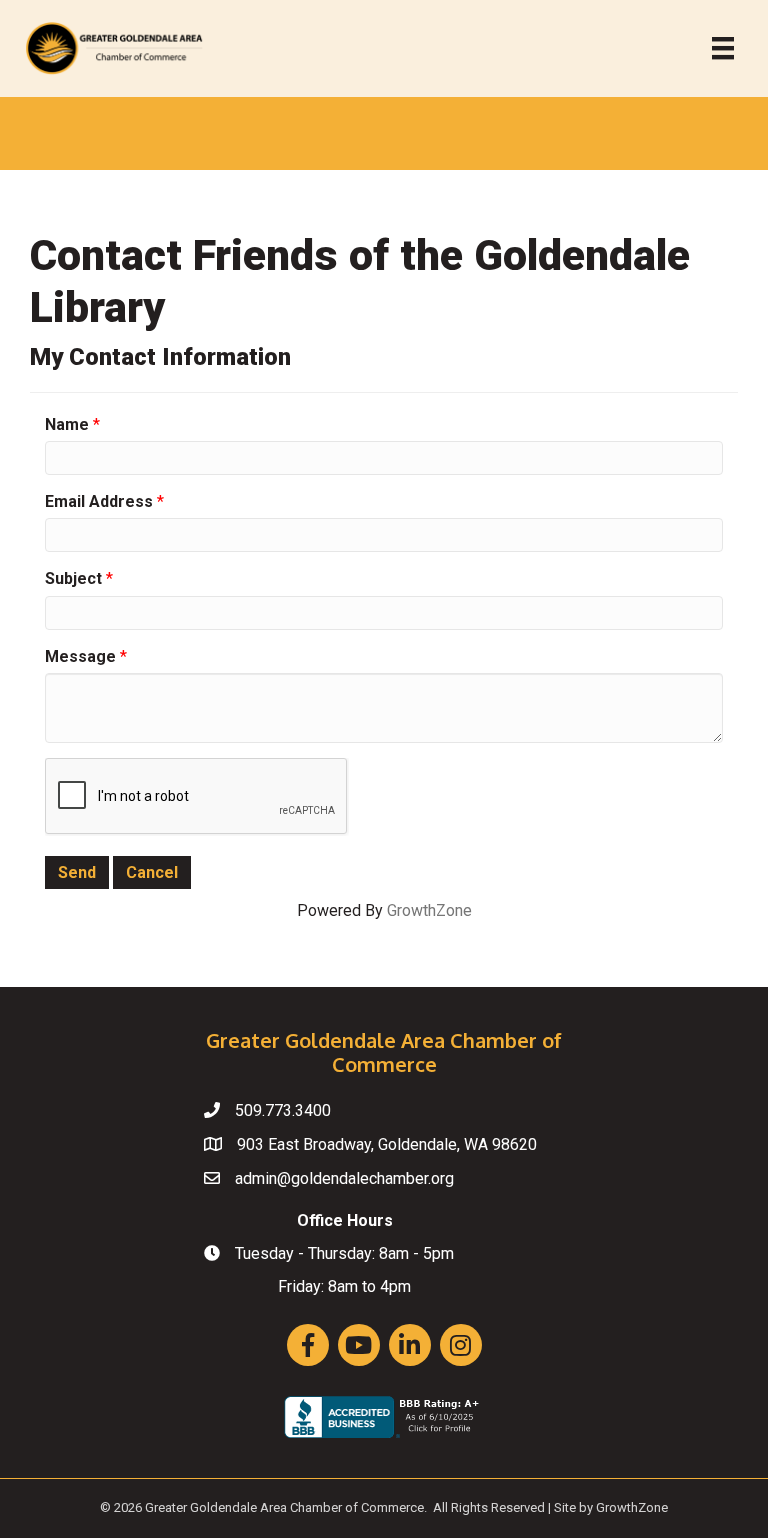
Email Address (99, 501)
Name (67, 424)
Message (80, 656)
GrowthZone (429, 910)
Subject (73, 578)
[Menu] (723, 48)
